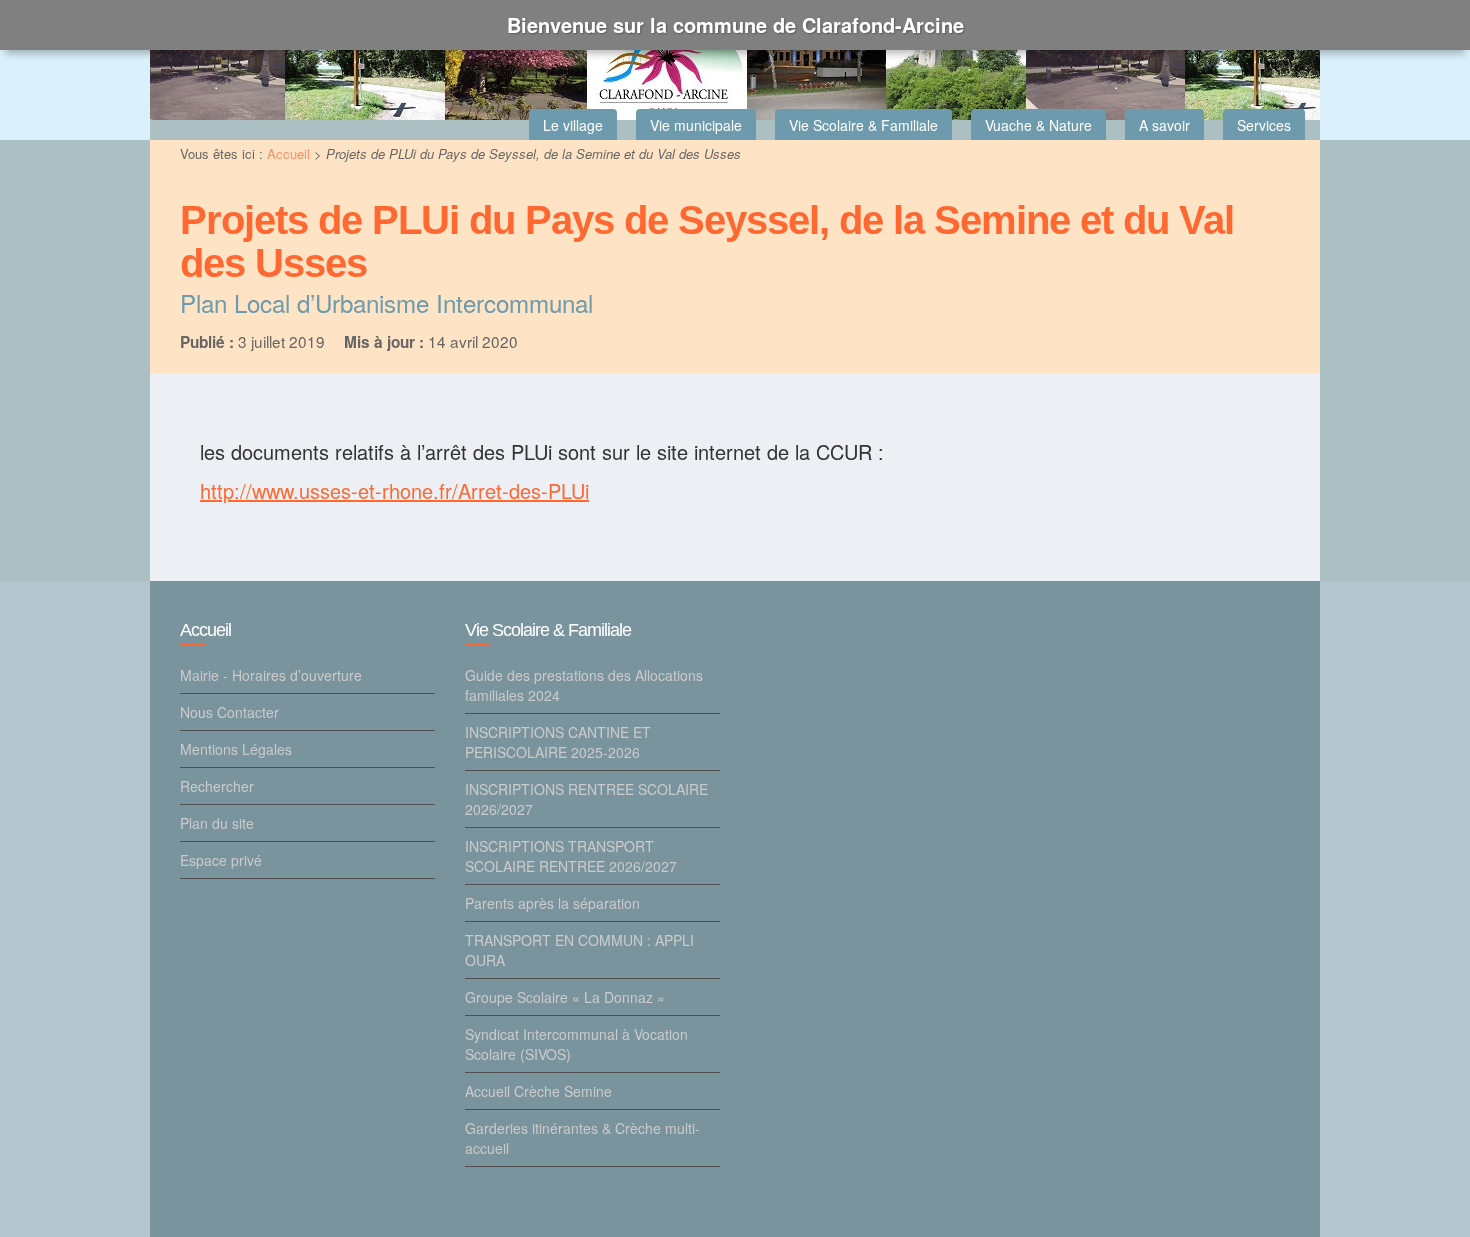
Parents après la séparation (552, 903)
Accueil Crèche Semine (538, 1091)
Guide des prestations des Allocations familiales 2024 (584, 685)
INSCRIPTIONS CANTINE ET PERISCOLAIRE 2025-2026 (558, 742)
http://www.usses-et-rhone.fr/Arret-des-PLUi (394, 490)
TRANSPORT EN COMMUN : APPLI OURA (579, 950)
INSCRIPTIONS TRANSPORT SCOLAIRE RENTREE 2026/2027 (571, 856)
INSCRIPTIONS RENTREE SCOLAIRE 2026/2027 (586, 799)
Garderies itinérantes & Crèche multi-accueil (582, 1138)
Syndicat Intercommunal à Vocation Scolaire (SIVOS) (576, 1044)
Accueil (288, 153)
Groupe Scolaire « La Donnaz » (565, 997)
